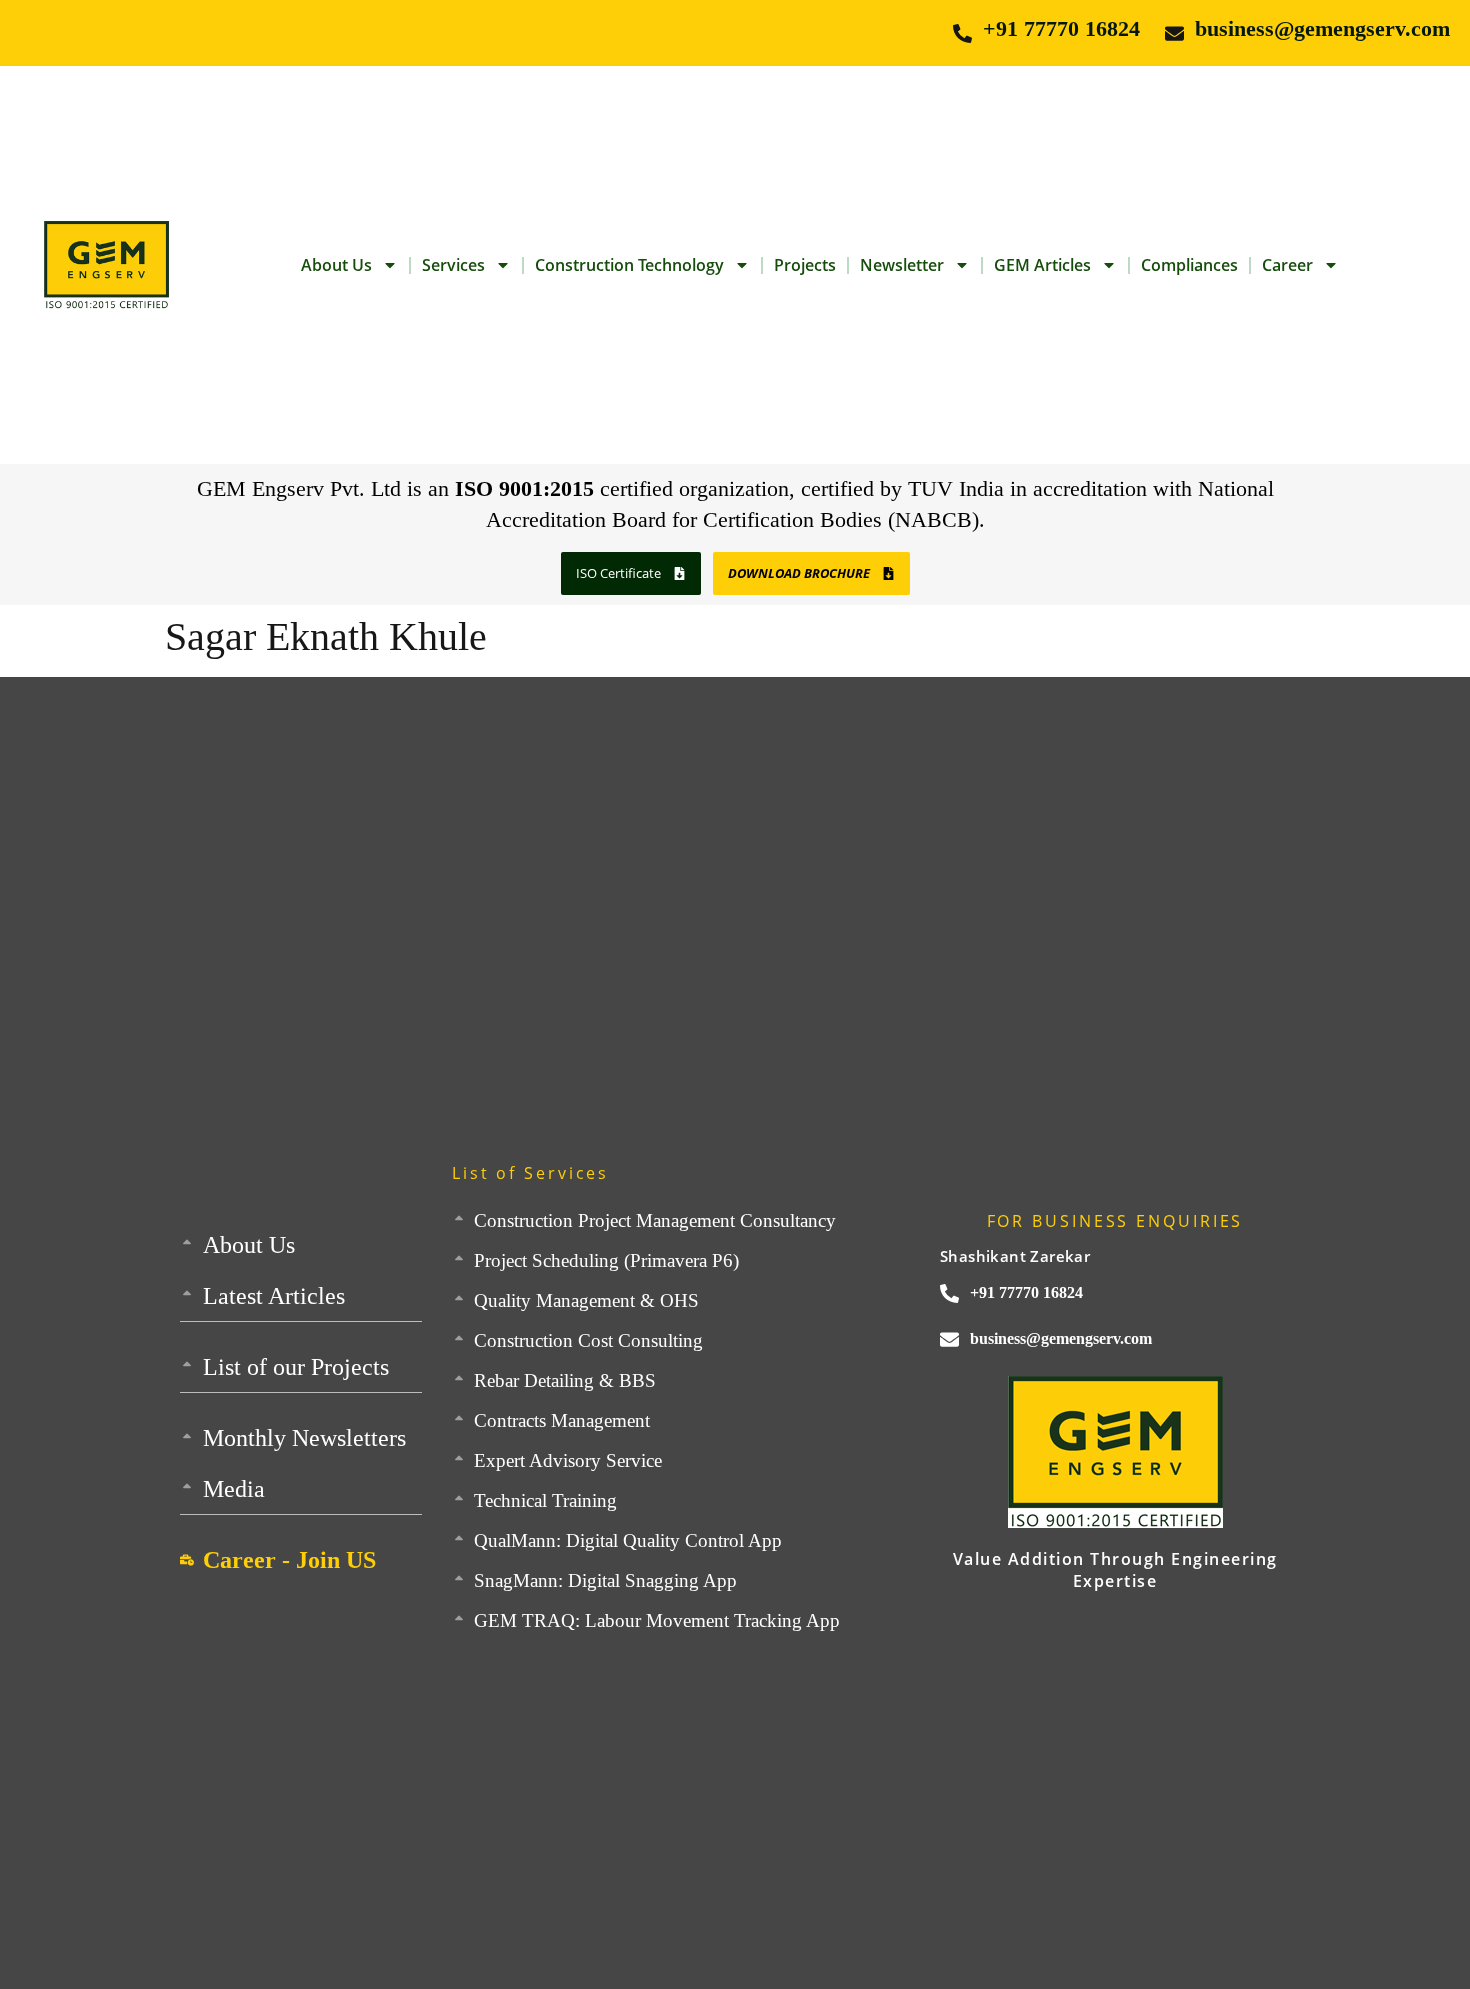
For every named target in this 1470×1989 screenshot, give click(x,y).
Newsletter (902, 265)
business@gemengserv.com (1322, 28)
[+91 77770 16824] (962, 33)
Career (1287, 265)
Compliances (1189, 265)
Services (453, 265)
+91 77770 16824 (1061, 28)
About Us (336, 265)
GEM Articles (1042, 265)
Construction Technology (629, 265)
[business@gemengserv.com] (1174, 33)
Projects (805, 265)
